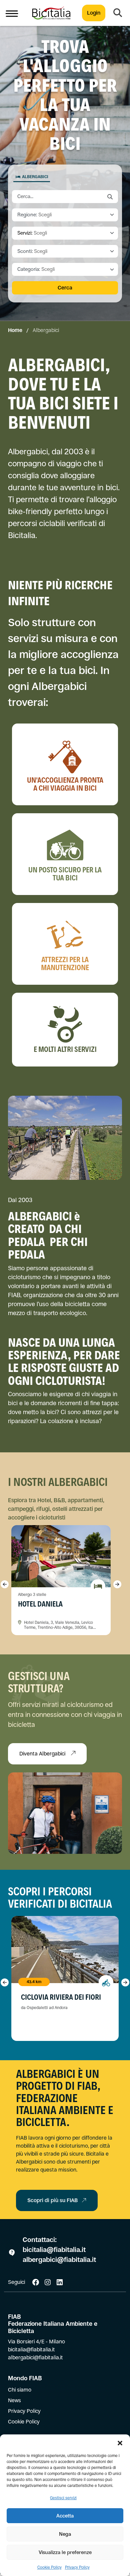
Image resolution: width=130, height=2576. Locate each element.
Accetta (65, 2516)
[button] (120, 2443)
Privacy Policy (77, 2567)
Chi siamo (20, 2390)
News (14, 2400)
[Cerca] (118, 13)
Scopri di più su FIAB (52, 2200)
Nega (65, 2534)
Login (94, 13)
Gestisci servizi (63, 2498)
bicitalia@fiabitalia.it (55, 2250)
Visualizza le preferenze (65, 2552)
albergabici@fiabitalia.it (59, 2260)
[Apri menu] (12, 13)
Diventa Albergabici (43, 1754)
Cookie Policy (49, 2567)
